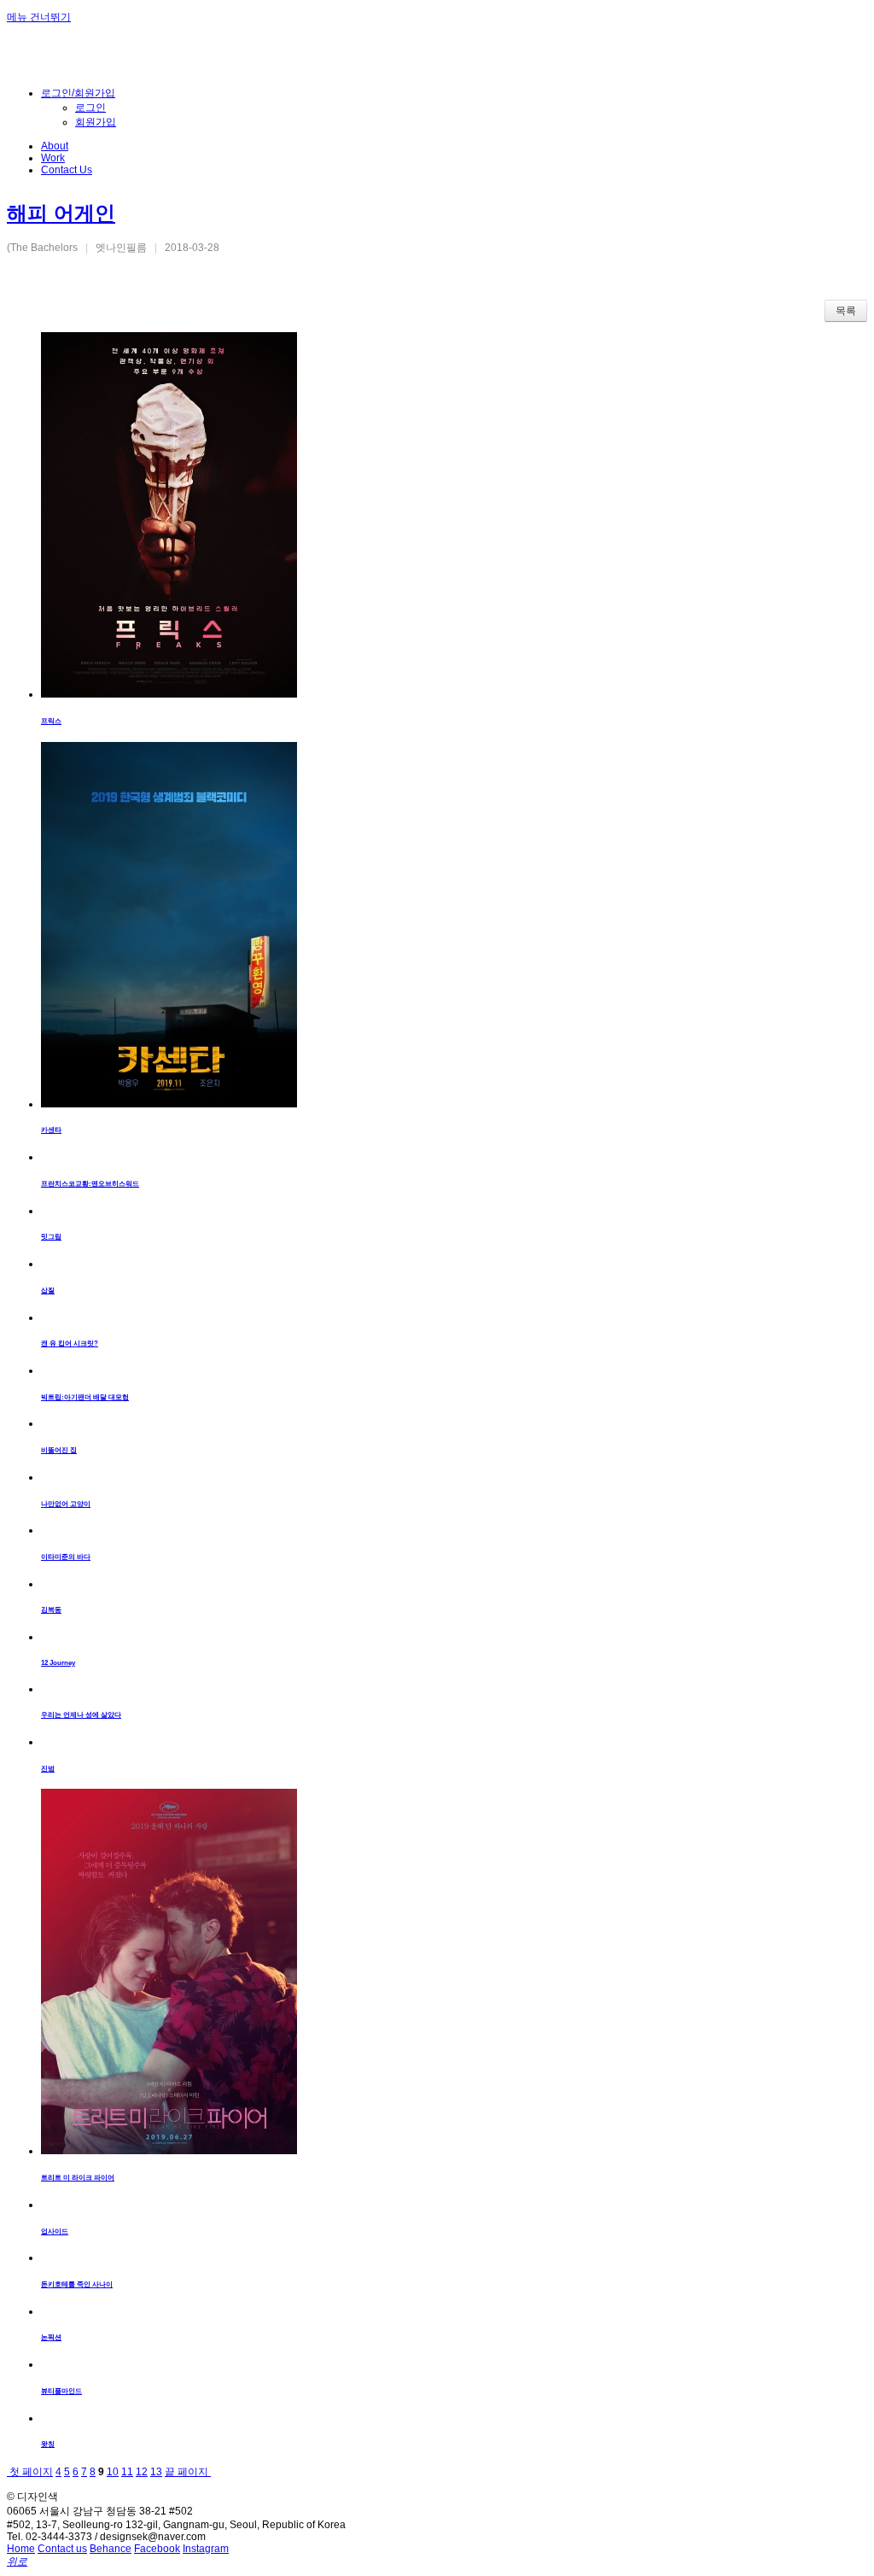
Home (21, 2549)
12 (142, 2472)
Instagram (206, 2549)
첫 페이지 (30, 2472)
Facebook (157, 2549)
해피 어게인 (61, 213)
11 (127, 2472)
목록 (846, 311)
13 (156, 2472)
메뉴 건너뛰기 (39, 17)
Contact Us (67, 170)
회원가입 (96, 122)
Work (53, 158)
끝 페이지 (188, 2472)
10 (113, 2472)
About (55, 146)
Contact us (62, 2549)
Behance (111, 2549)
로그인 (90, 108)
